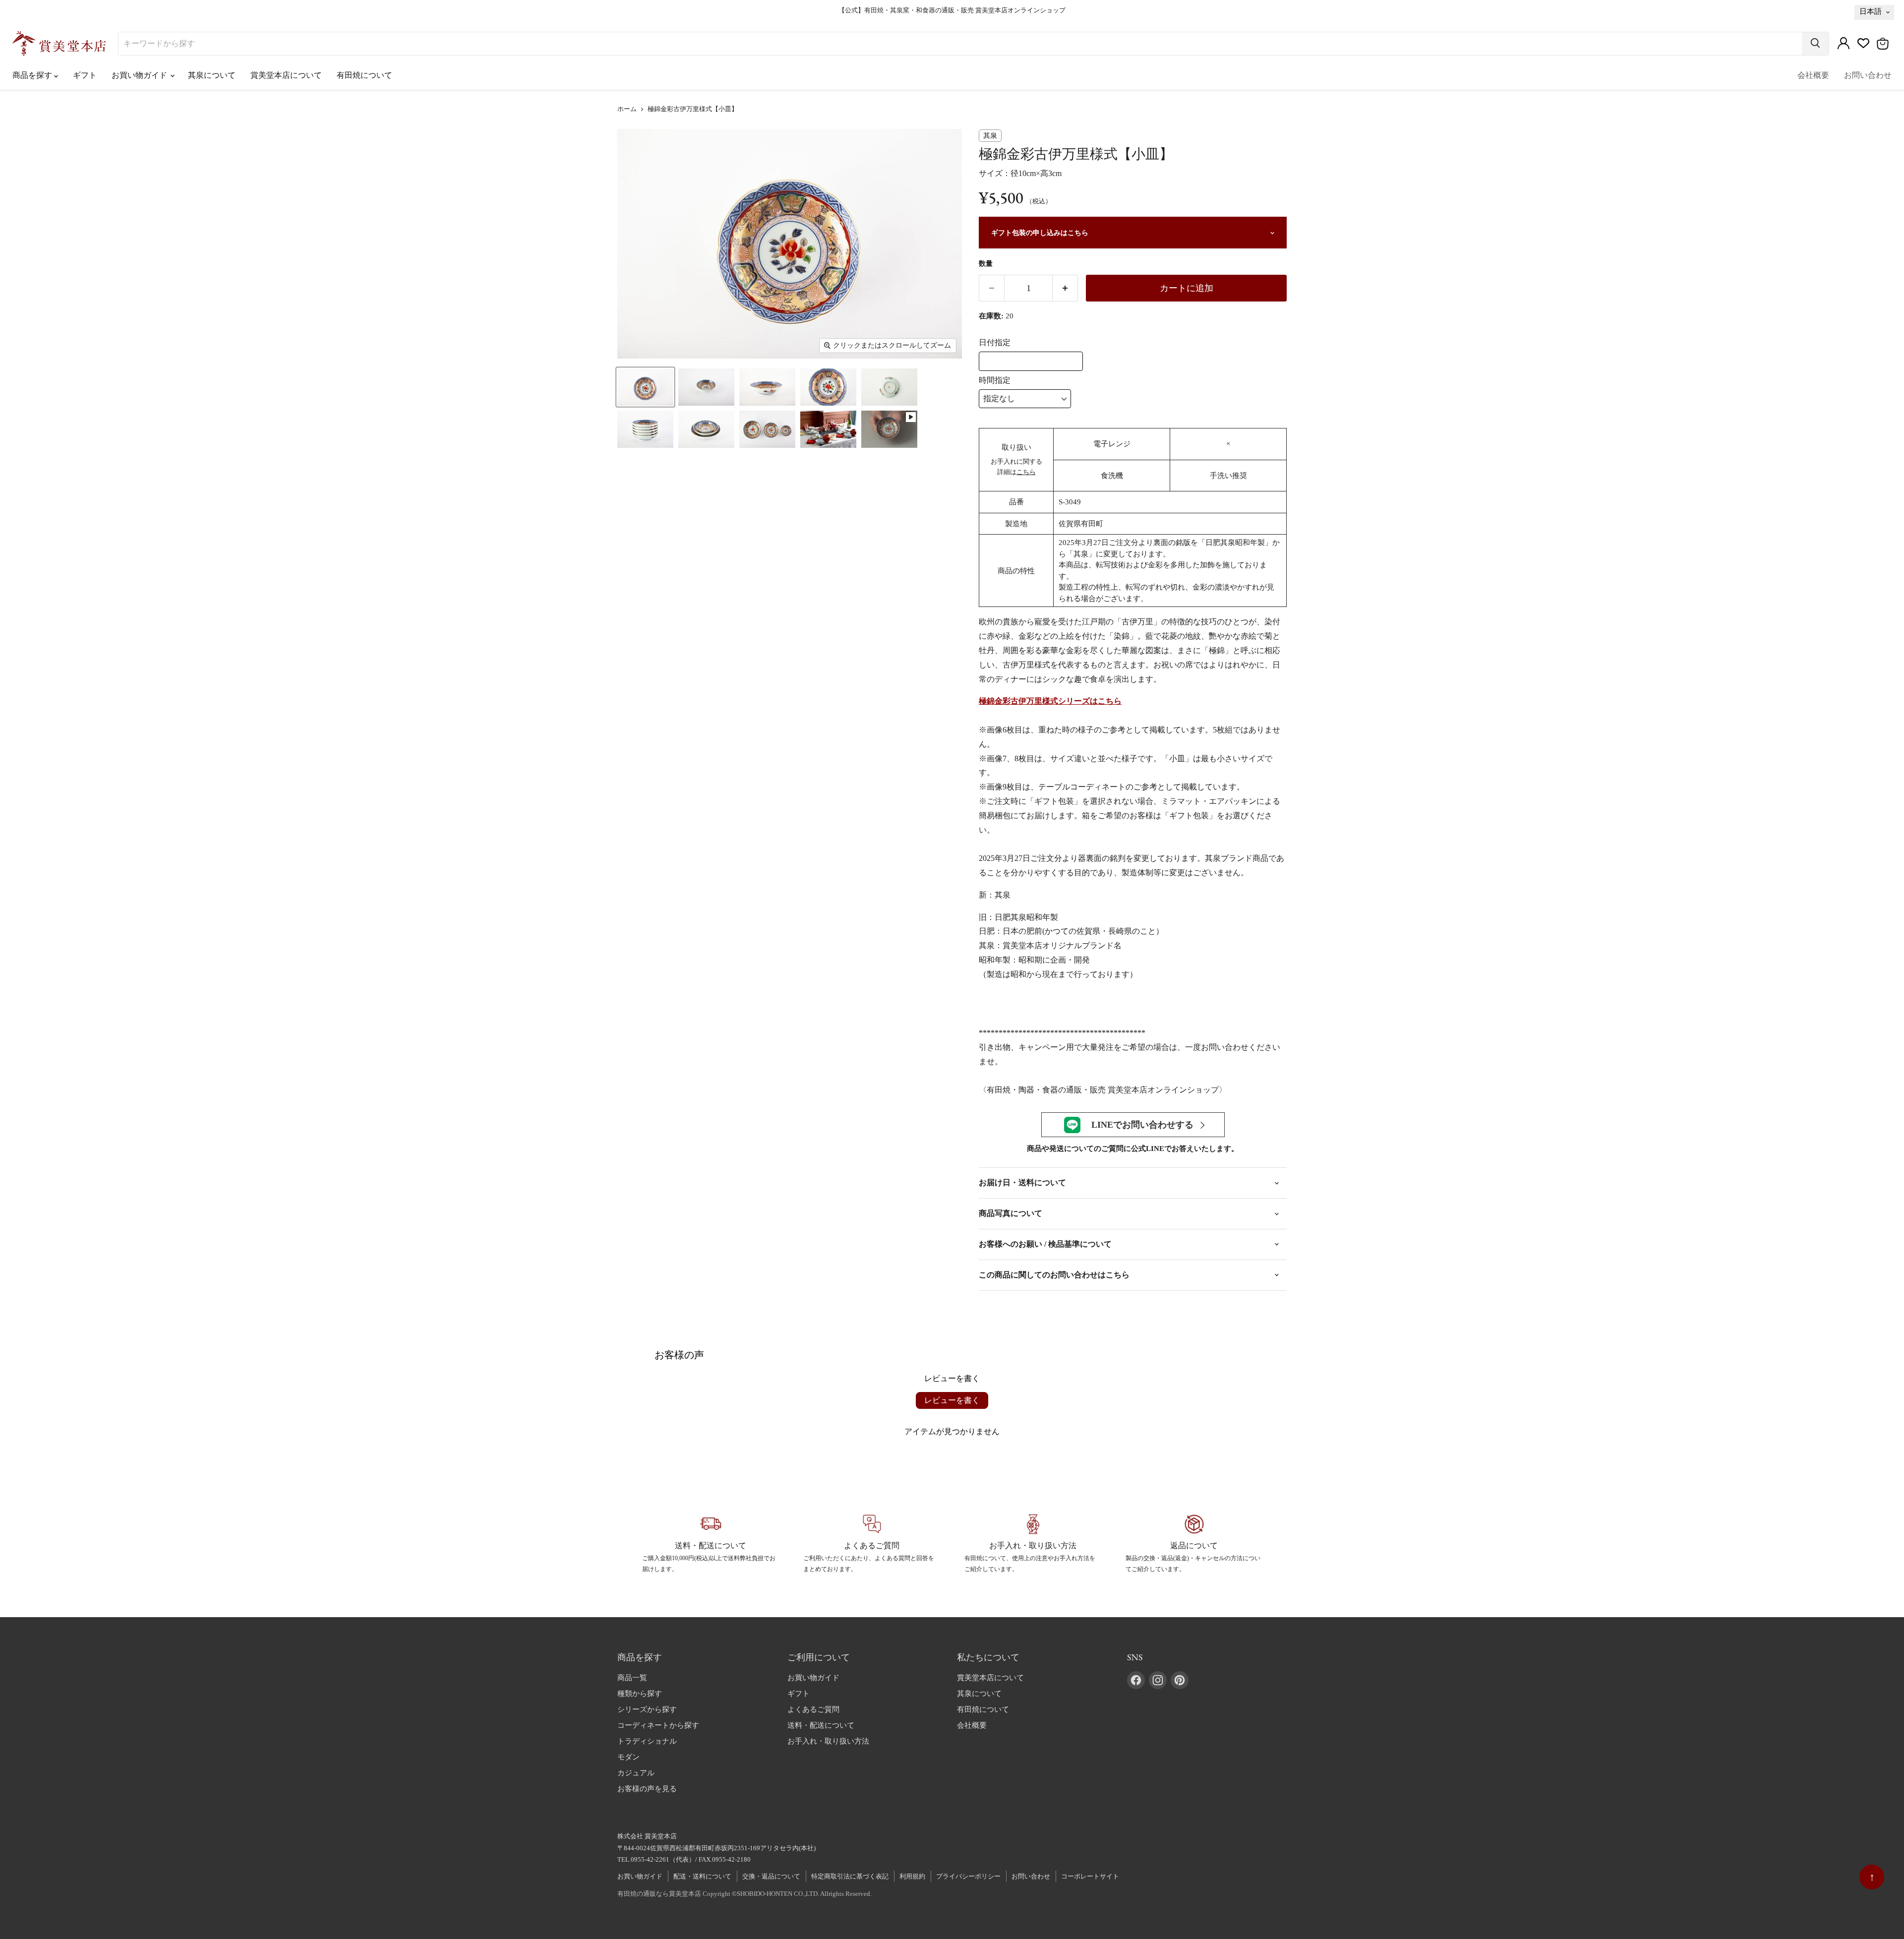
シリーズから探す (647, 1709)
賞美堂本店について (286, 75)
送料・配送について (821, 1725)
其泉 (990, 136)
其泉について (212, 75)
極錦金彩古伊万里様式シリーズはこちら (1050, 701)
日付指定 (995, 342)
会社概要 (1813, 75)
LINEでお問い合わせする (1142, 1125)
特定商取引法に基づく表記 (850, 1876)
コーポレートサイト (1090, 1876)
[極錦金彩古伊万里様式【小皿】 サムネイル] (645, 387)
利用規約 (912, 1876)
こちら (1026, 472)
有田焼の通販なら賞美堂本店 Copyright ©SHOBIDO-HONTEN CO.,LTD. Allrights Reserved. (744, 1894)
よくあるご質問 (813, 1709)
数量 (986, 264)
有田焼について (364, 75)
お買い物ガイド (140, 75)
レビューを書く (952, 1400)
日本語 (1871, 11)
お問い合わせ (1868, 75)
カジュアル (636, 1773)
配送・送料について (702, 1876)
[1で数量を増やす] (1065, 288)
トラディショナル (647, 1741)
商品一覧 (632, 1678)
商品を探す (33, 75)
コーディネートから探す (658, 1725)
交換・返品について (771, 1876)
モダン (628, 1757)
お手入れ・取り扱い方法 (828, 1741)
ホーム (627, 109)
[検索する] (1815, 44)
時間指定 (995, 380)
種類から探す (640, 1694)
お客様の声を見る (647, 1789)
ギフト (85, 75)
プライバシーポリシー (968, 1876)
